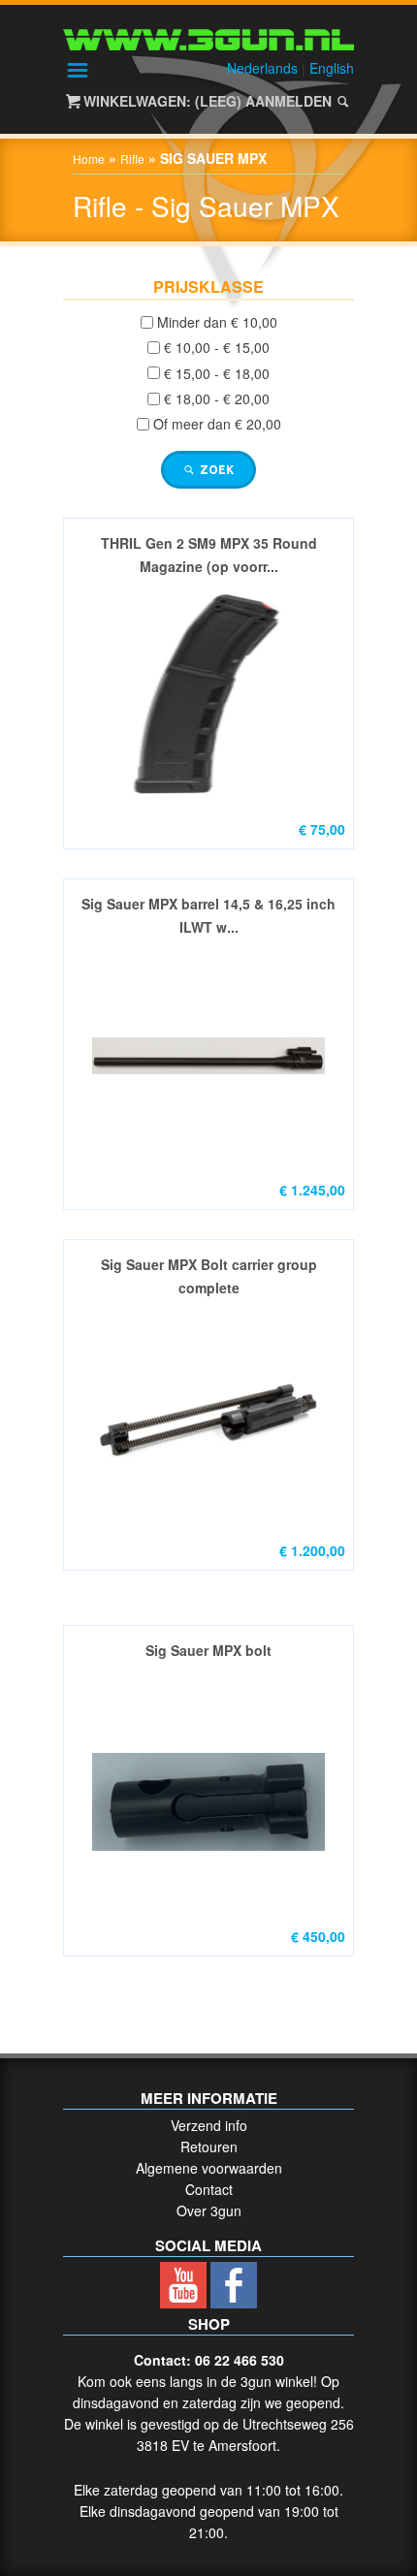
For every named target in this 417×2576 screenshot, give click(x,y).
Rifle (132, 159)
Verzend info (209, 2125)
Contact (209, 2189)
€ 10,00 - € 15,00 (217, 348)
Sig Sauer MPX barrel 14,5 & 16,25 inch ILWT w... (208, 915)
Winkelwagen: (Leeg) (162, 101)
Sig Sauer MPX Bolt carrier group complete (209, 1276)
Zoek (215, 470)
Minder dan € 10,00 (217, 322)
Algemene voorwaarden (209, 2168)
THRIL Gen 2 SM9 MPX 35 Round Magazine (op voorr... (209, 555)
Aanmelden (289, 101)
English (332, 68)
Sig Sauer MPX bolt (208, 1650)
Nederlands (262, 68)
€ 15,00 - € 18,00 (217, 373)
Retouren (209, 2147)
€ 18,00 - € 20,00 (217, 398)
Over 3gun (209, 2210)
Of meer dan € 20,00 (217, 425)
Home (89, 159)
